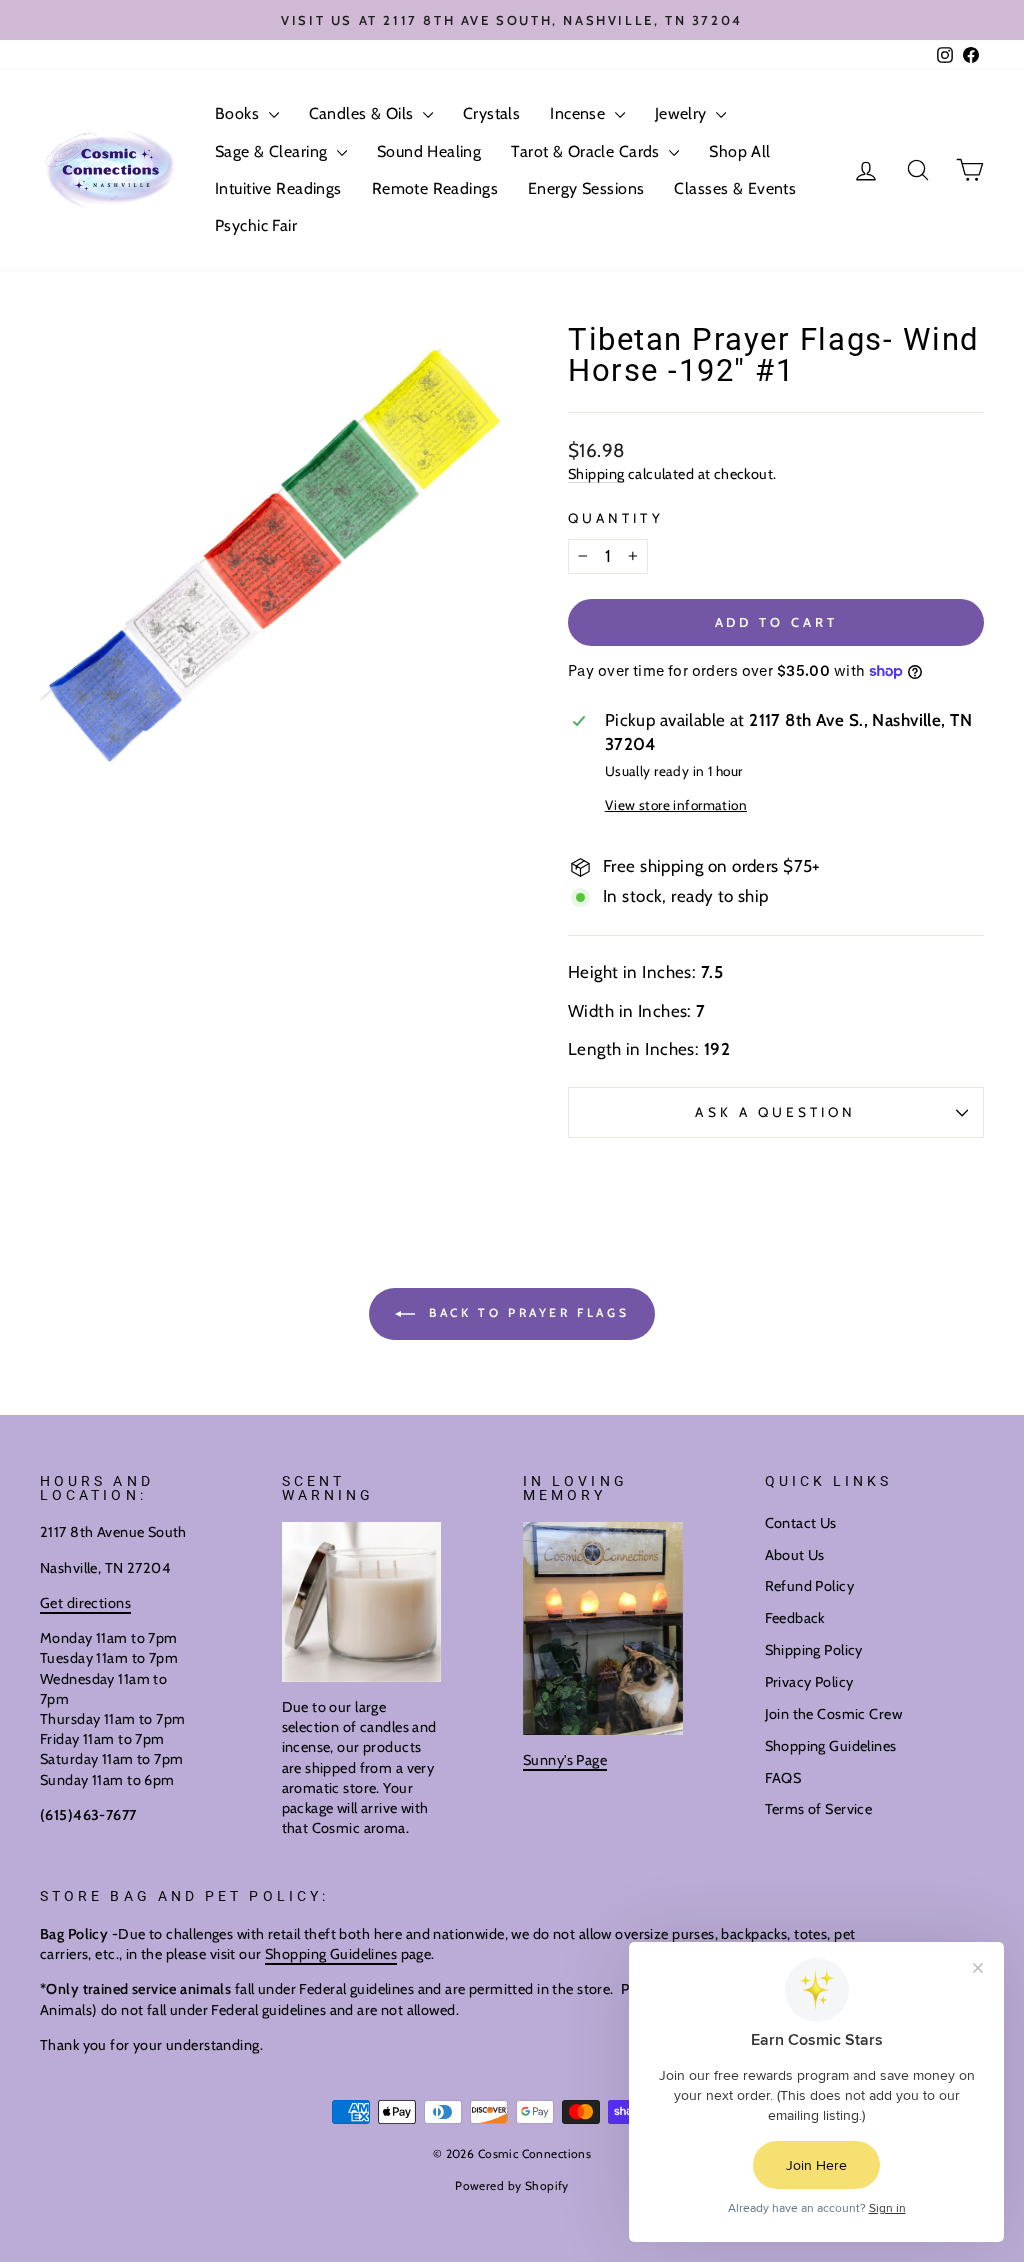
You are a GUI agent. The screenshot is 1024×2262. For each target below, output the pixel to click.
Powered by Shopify (512, 2185)
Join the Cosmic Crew (834, 1714)
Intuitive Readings (278, 188)
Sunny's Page (565, 1760)
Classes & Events (735, 188)
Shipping (596, 474)
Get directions (85, 1603)
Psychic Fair (256, 225)
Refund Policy (810, 1586)
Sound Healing (429, 151)
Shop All (739, 151)
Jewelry (683, 113)
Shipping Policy (814, 1650)
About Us (795, 1555)
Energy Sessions (586, 188)
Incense (579, 113)
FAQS (783, 1778)
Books (239, 113)
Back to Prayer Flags (526, 1312)
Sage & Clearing (273, 151)
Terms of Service (819, 1809)
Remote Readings (435, 188)
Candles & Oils (363, 113)
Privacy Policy (809, 1682)
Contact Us (801, 1523)
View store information (676, 805)
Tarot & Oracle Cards (587, 151)
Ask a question (775, 1112)
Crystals (491, 113)
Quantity (616, 518)
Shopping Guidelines (831, 1746)
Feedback (795, 1618)
